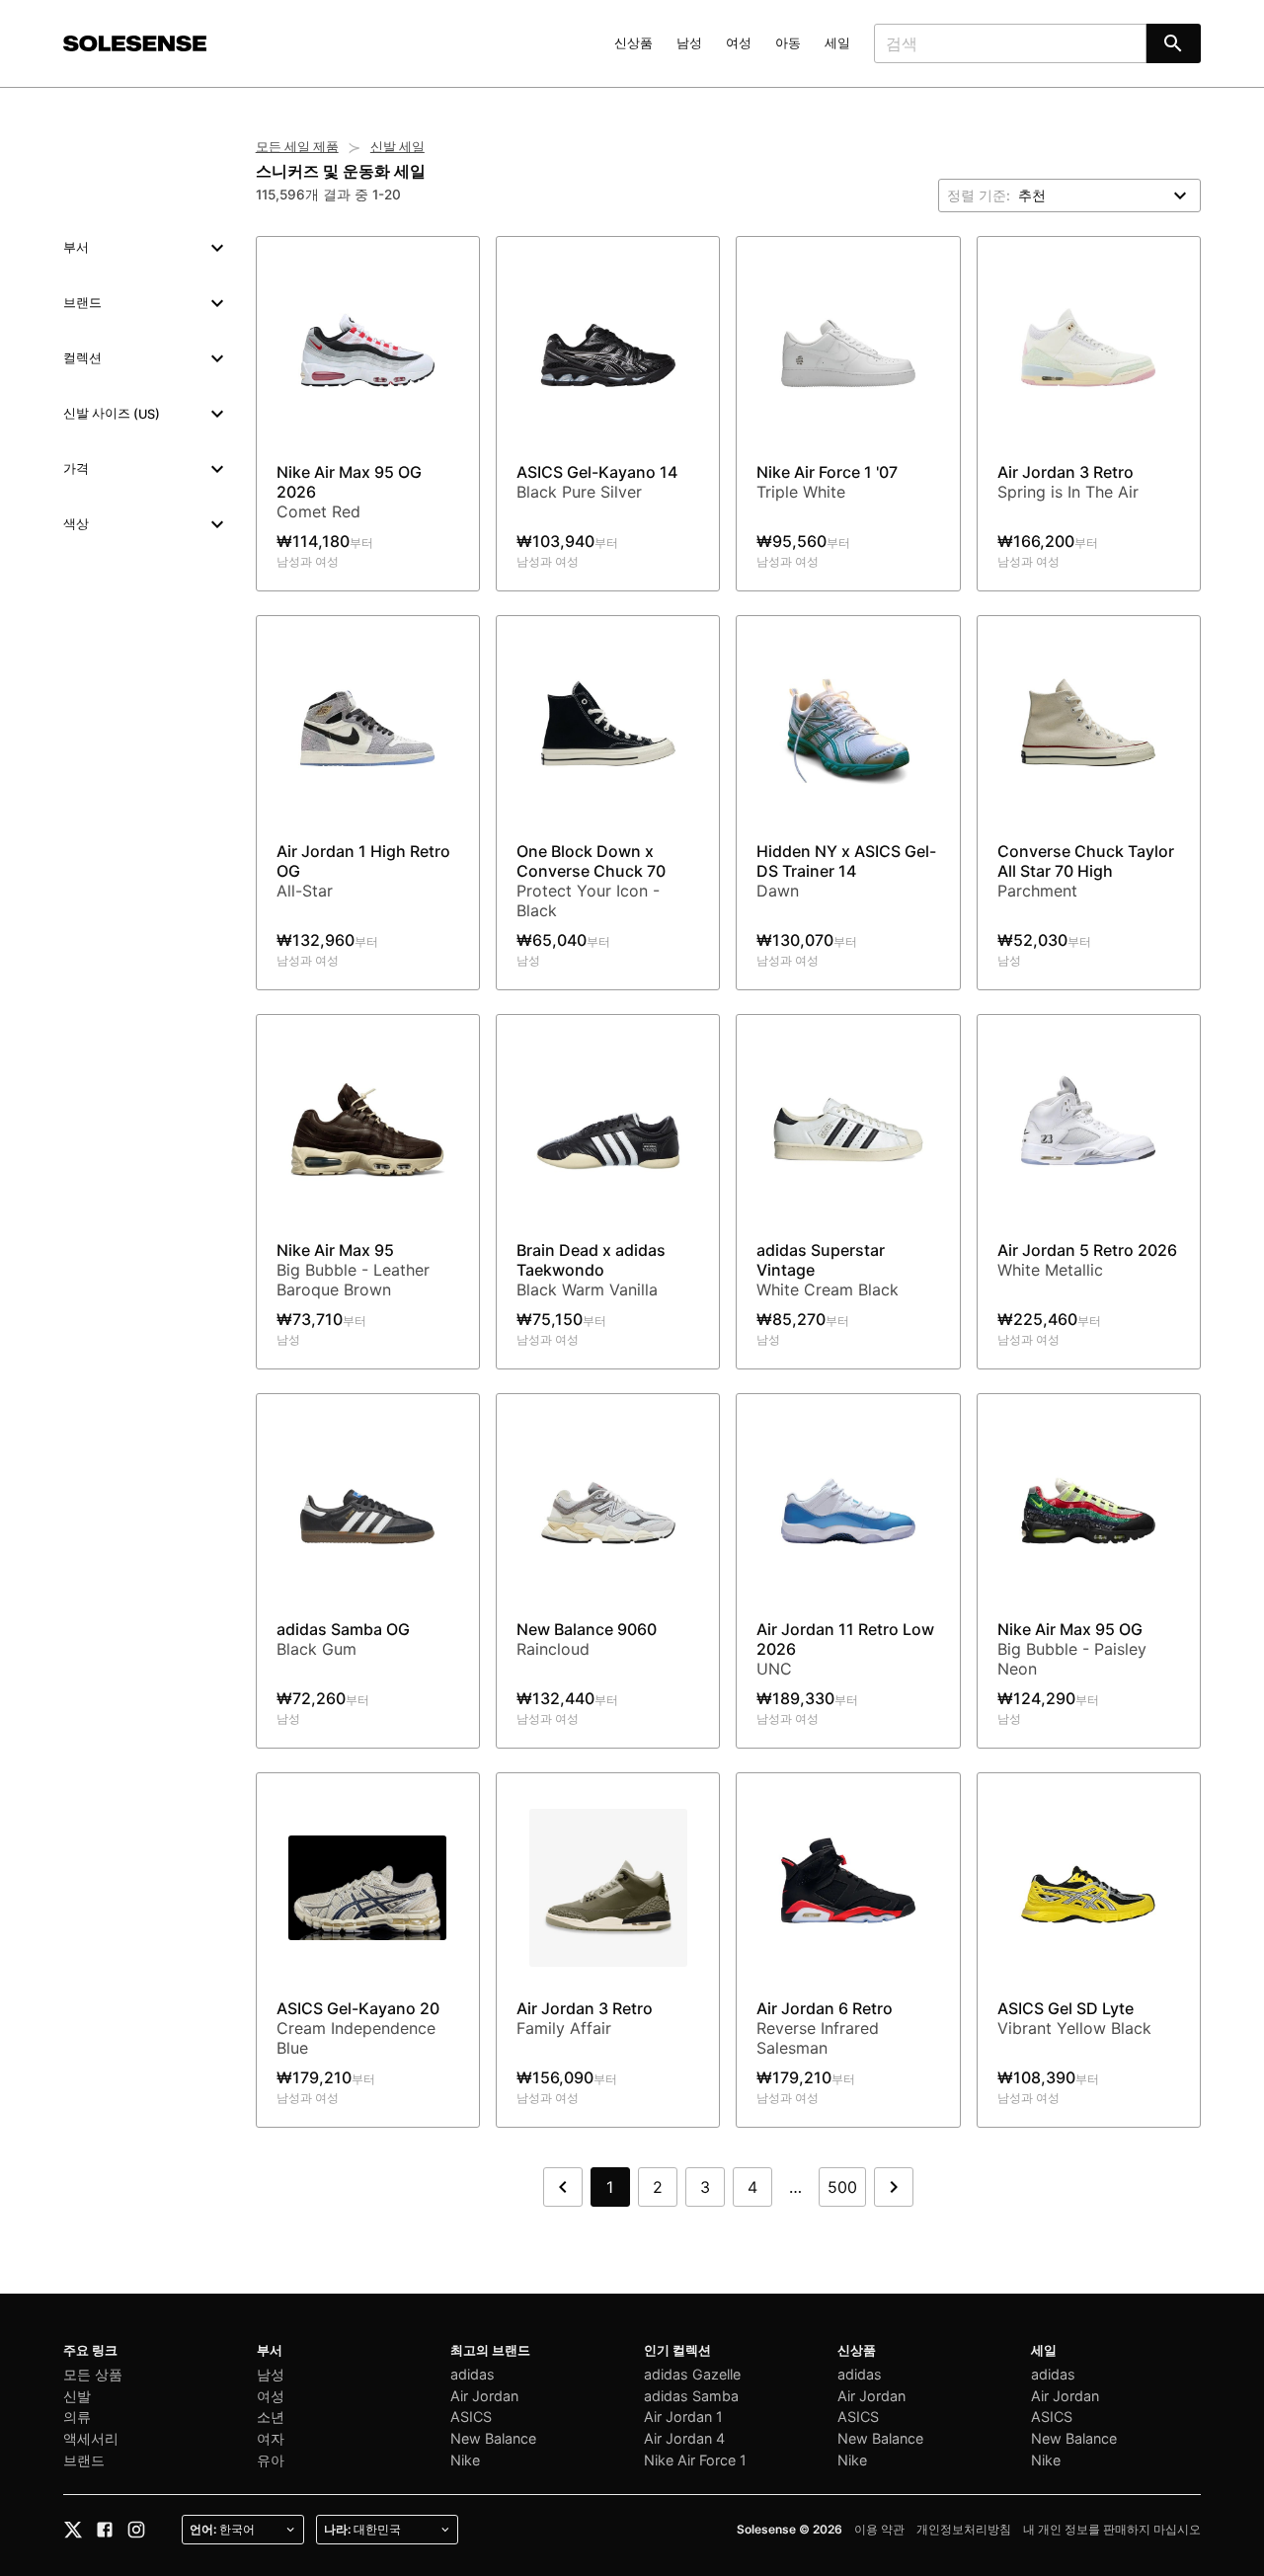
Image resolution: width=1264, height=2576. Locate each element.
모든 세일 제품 (297, 147)
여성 (739, 43)
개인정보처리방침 (964, 2529)
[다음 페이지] (894, 2187)
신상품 (633, 43)
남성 (689, 43)
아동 (788, 43)
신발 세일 (397, 147)
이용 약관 (879, 2529)
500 (842, 2187)
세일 (837, 43)
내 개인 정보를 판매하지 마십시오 (1112, 2529)
